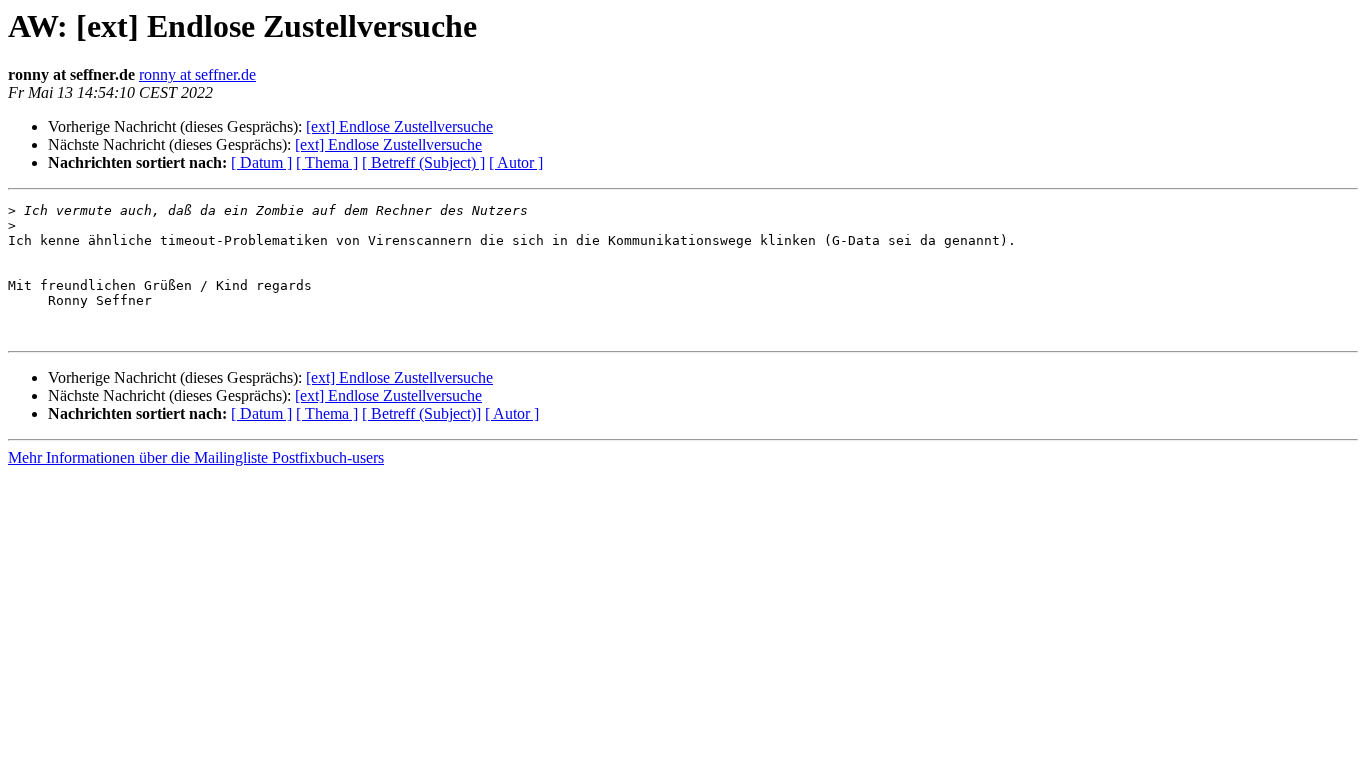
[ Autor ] (516, 162)
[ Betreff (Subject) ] (423, 162)
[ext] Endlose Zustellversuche (399, 126)
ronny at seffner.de (197, 74)
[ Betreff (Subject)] (421, 413)
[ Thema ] (327, 162)
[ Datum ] (261, 162)
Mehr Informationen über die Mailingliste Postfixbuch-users (196, 457)
